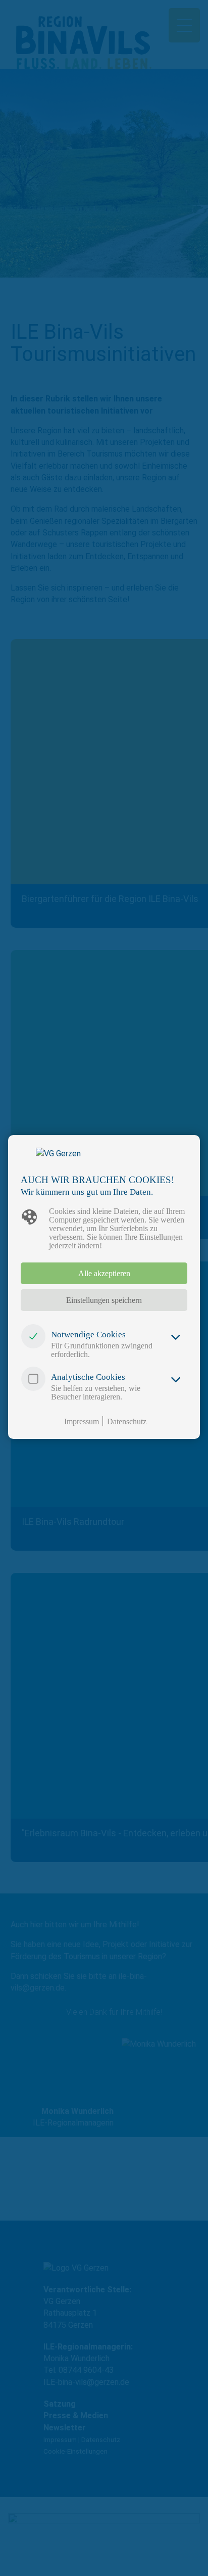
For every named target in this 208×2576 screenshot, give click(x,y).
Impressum (82, 1421)
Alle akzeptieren (104, 1273)
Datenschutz (127, 1421)
